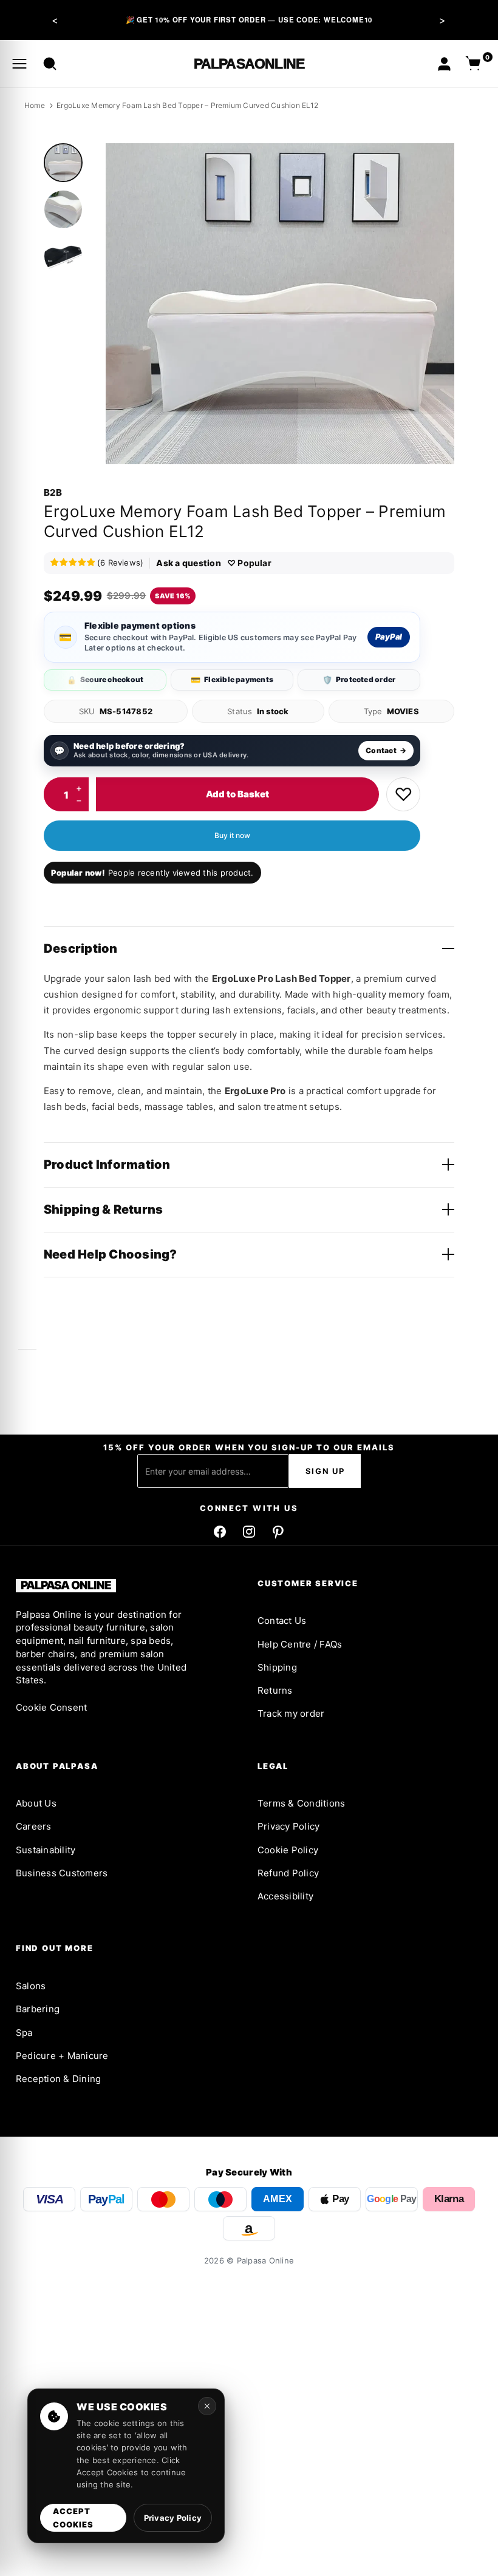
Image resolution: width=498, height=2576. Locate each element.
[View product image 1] (63, 163)
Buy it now (232, 835)
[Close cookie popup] (207, 2406)
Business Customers (62, 1873)
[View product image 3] (63, 256)
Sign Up (325, 1471)
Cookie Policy (288, 1850)
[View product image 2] (63, 209)
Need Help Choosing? (111, 1254)
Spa (24, 2033)
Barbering (38, 2009)
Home (35, 105)
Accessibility (285, 1896)
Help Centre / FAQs (300, 1644)
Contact (386, 750)
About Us (36, 1803)
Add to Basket (237, 794)
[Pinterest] (278, 1532)
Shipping (277, 1667)
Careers (34, 1826)
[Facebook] (220, 1532)
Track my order (291, 1713)
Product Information (107, 1165)
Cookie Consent (51, 1707)
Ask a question (188, 563)
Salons (31, 1986)
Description (81, 948)
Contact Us (282, 1621)
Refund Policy (288, 1873)
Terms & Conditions (301, 1803)
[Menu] (19, 64)
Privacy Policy (288, 1826)
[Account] (444, 64)
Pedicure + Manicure (62, 2056)
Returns (275, 1690)
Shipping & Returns (103, 1209)
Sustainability (46, 1850)
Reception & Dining (58, 2079)
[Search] (50, 64)
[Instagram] (249, 1532)
